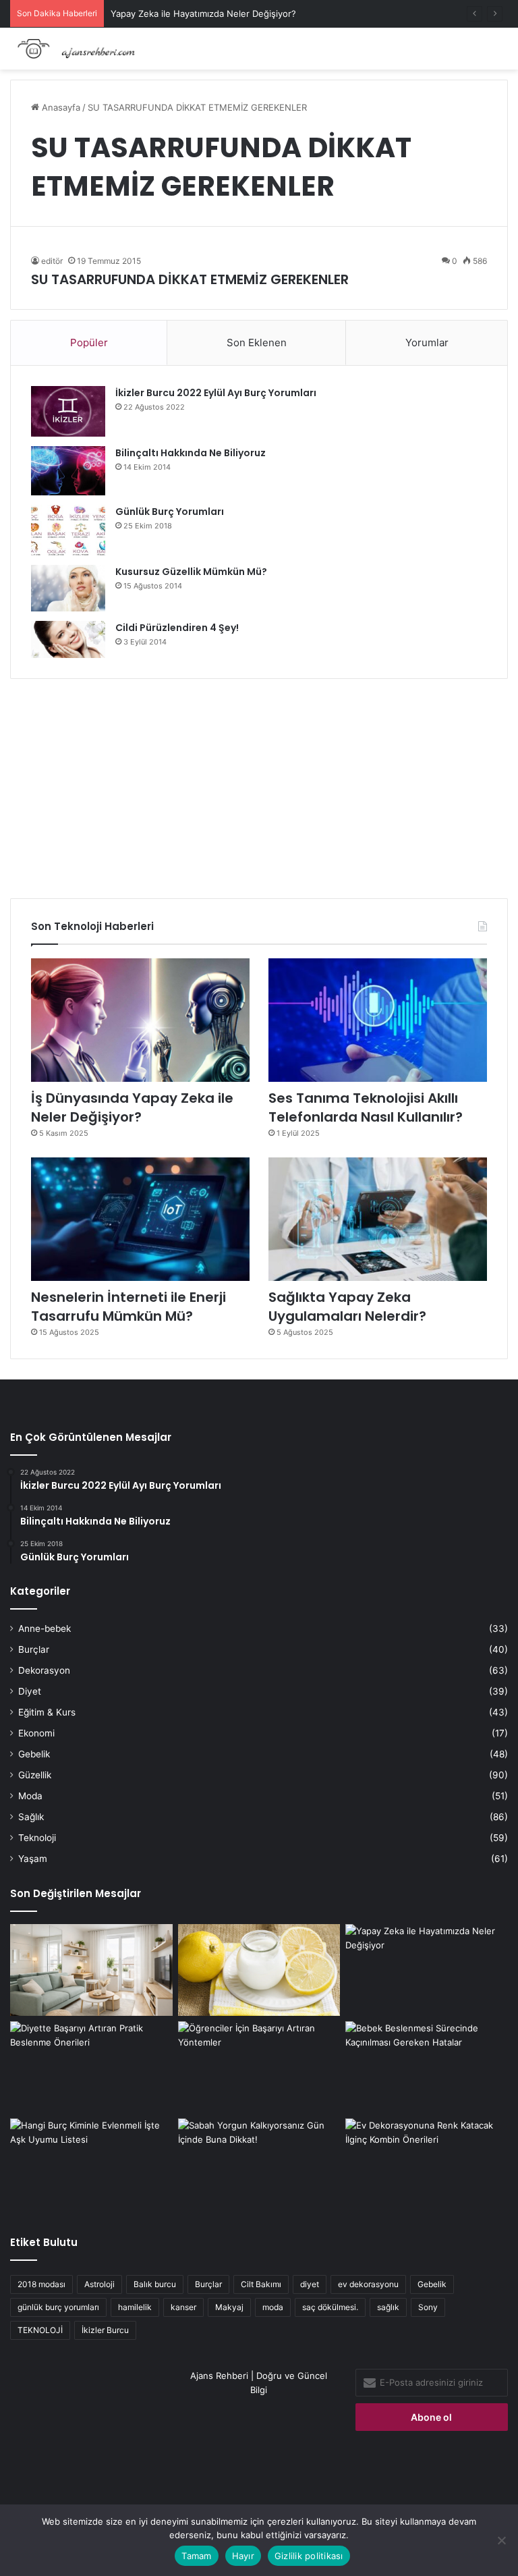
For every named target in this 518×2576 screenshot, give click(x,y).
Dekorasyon (44, 1670)
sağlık (388, 2307)
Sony (428, 2307)
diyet (310, 2284)
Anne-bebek (45, 1628)
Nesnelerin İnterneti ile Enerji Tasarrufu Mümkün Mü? (128, 1307)
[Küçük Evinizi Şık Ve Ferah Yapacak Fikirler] (91, 1970)
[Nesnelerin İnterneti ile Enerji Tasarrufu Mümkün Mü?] (140, 1219)
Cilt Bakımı (261, 2284)
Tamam (196, 2556)
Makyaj (229, 2307)
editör (52, 261)
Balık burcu (155, 2284)
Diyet (30, 1691)
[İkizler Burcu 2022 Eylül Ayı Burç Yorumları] (68, 411)
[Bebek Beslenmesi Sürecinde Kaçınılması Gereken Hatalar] (427, 2067)
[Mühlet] (74, 49)
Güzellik (35, 1775)
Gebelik (34, 1754)
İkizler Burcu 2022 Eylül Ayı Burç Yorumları (216, 393)
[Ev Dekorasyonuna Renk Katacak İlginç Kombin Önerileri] (427, 2164)
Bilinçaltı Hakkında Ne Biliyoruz (191, 453)
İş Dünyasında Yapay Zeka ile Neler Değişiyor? (132, 1107)
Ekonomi (36, 1733)
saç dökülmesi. (330, 2307)
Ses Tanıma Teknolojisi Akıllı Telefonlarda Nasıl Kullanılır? (366, 1107)
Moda (30, 1796)
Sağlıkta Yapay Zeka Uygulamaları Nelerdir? (347, 1307)
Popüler (89, 342)
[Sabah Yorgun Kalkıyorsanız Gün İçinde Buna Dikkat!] (259, 2164)
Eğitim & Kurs (47, 1712)
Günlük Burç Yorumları (170, 512)
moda (273, 2307)
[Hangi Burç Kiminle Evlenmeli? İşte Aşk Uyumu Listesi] (91, 2164)
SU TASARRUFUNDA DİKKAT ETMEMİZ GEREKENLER (190, 279)
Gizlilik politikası (309, 2556)
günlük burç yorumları (58, 2307)
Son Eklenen (257, 342)
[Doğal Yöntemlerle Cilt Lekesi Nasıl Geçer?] (259, 1970)
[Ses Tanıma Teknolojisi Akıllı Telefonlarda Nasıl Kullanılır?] (378, 1020)
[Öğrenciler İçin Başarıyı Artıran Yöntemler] (259, 2067)
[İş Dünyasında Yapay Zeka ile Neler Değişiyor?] (140, 1020)
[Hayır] (501, 2540)
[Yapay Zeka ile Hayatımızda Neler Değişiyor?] (427, 1970)
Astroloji (99, 2284)
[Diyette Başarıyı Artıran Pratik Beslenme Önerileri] (91, 2067)
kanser (183, 2307)
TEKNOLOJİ (40, 2330)
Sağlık (31, 1817)
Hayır (243, 2556)
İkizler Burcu (105, 2330)
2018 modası (41, 2284)
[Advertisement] (259, 784)
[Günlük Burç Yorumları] (68, 530)
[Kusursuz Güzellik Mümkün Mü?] (68, 588)
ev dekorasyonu (368, 2284)
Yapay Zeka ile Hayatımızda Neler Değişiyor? (203, 13)
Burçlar (34, 1649)
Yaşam (33, 1859)
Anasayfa (60, 107)
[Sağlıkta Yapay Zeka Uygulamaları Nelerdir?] (378, 1219)
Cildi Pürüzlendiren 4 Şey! (177, 628)
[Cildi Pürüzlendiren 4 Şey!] (68, 639)
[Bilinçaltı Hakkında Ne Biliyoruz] (68, 471)
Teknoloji (37, 1838)
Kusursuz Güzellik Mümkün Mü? (191, 572)
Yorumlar (427, 342)
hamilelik (135, 2307)
